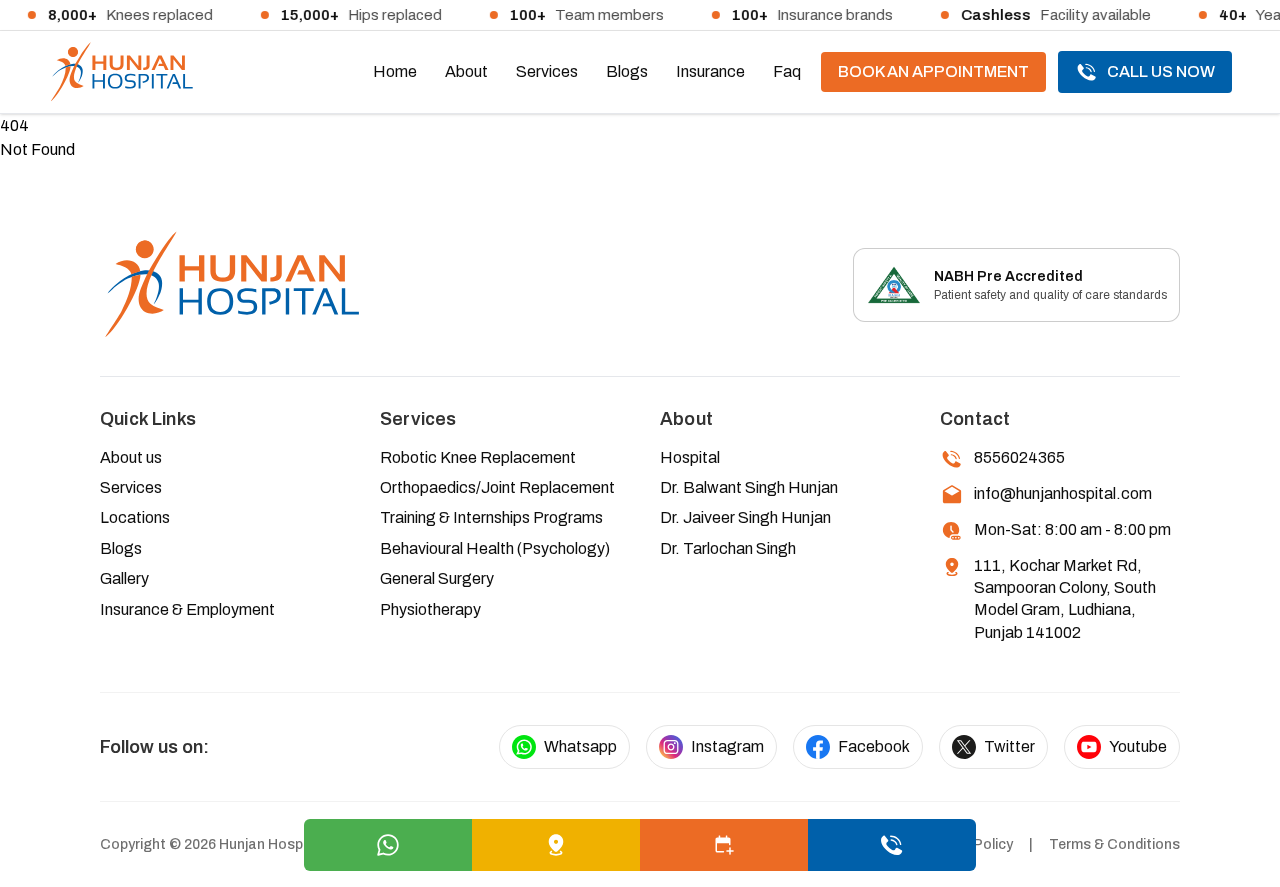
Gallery (124, 578)
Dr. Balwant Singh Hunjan (749, 487)
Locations (135, 517)
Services (547, 71)
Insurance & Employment (187, 609)
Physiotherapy (430, 609)
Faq (787, 71)
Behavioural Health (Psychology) (495, 548)
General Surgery (437, 578)
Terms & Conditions (1114, 844)
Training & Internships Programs (491, 517)
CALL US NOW (1161, 71)
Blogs (627, 71)
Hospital (690, 457)
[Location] (556, 845)
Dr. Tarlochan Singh (728, 548)
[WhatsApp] (388, 845)
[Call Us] (892, 845)
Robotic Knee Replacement (478, 457)
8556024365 (1019, 457)
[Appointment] (724, 845)
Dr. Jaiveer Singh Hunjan (745, 517)
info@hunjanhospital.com (1063, 493)
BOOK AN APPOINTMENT (933, 71)
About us (131, 457)
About (466, 71)
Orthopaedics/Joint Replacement (497, 487)
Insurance (710, 71)
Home (395, 71)
